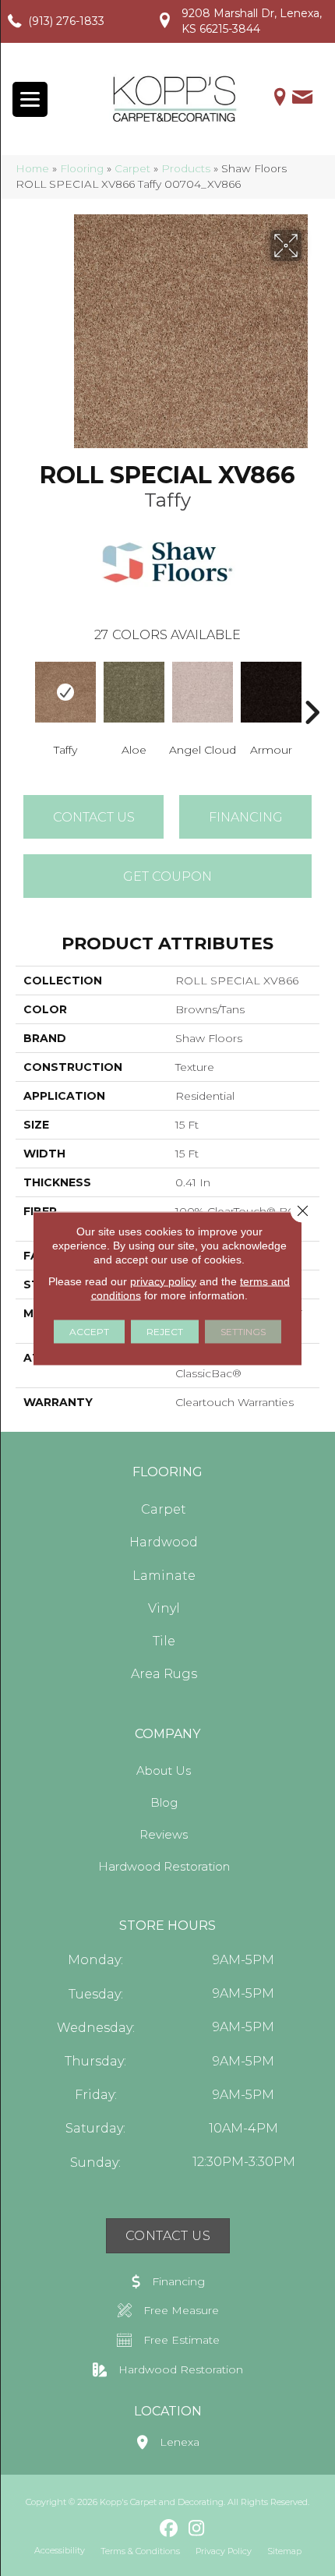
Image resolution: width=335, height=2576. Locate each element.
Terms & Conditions (140, 2551)
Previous (23, 689)
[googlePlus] (142, 2528)
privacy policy (163, 1281)
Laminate (164, 1576)
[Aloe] (134, 692)
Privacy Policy (224, 2551)
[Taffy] (65, 692)
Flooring (82, 168)
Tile (164, 1641)
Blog (164, 1802)
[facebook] (169, 2529)
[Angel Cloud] (203, 692)
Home (32, 168)
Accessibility (60, 2550)
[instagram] (197, 2529)
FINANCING (246, 817)
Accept (89, 1331)
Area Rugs (164, 1674)
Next (312, 689)
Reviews (164, 1834)
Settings (243, 1331)
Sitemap (284, 2551)
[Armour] (271, 692)
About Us (164, 1770)
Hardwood (164, 1542)
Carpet (132, 168)
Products (186, 168)
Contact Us (94, 817)
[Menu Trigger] (30, 99)
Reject (165, 1331)
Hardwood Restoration (164, 1866)
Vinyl (164, 1608)
